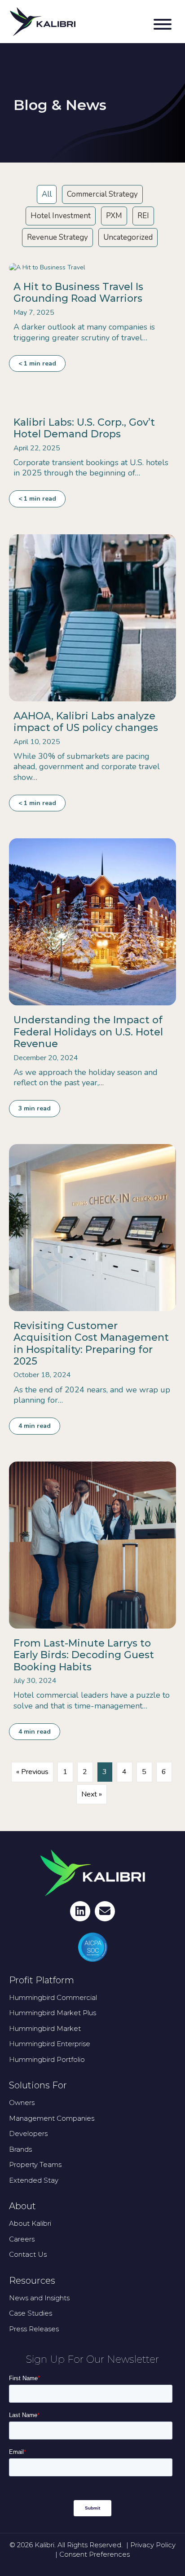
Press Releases (34, 2329)
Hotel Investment (61, 216)
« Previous (32, 1772)
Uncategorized (128, 237)
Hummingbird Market (45, 2028)
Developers (28, 2133)
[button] (160, 26)
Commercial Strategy (102, 194)
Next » (92, 1794)
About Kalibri (30, 2223)
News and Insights (39, 2298)
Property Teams (35, 2164)
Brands (20, 2149)
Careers (22, 2239)
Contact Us (28, 2254)
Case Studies (31, 2313)
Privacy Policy (153, 2545)
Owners (22, 2103)
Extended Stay (34, 2180)
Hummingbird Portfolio (47, 2059)
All (47, 194)
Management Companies (52, 2118)
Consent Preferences (95, 2554)
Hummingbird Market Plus (53, 2013)
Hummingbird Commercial (53, 1997)
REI (143, 216)
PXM (114, 216)
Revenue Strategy (57, 237)
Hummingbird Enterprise (50, 2044)
